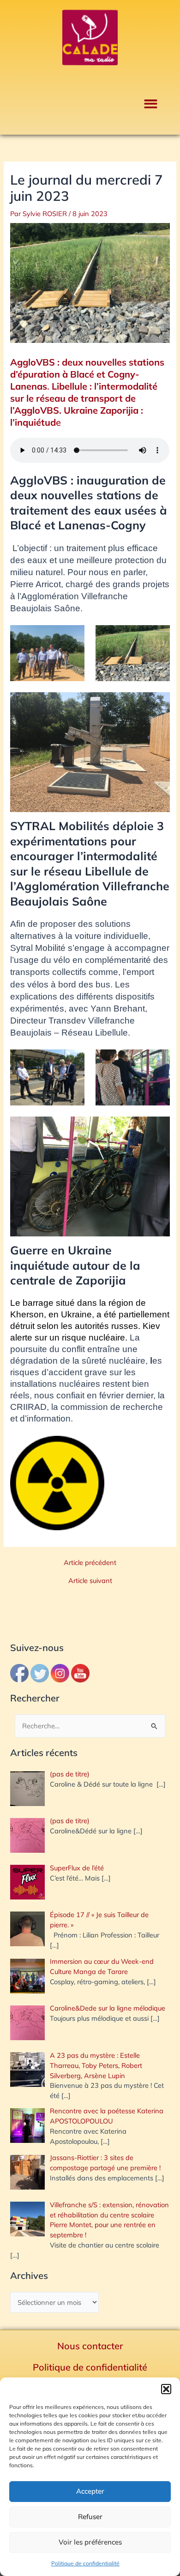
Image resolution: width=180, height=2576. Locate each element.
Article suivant (90, 1581)
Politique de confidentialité (85, 2563)
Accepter (90, 2491)
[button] (166, 2389)
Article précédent (90, 1563)
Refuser (90, 2517)
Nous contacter (90, 2346)
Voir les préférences (90, 2542)
